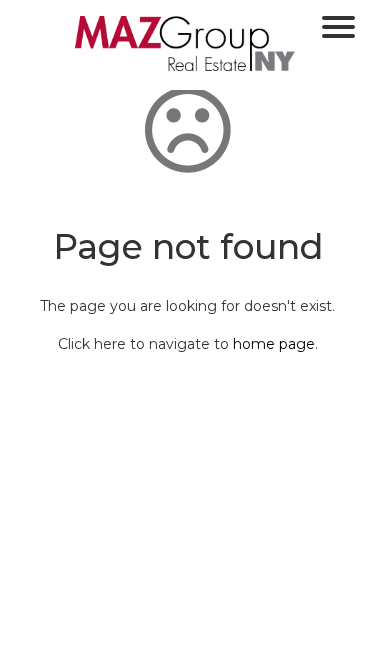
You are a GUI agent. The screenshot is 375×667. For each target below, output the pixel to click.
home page (274, 344)
